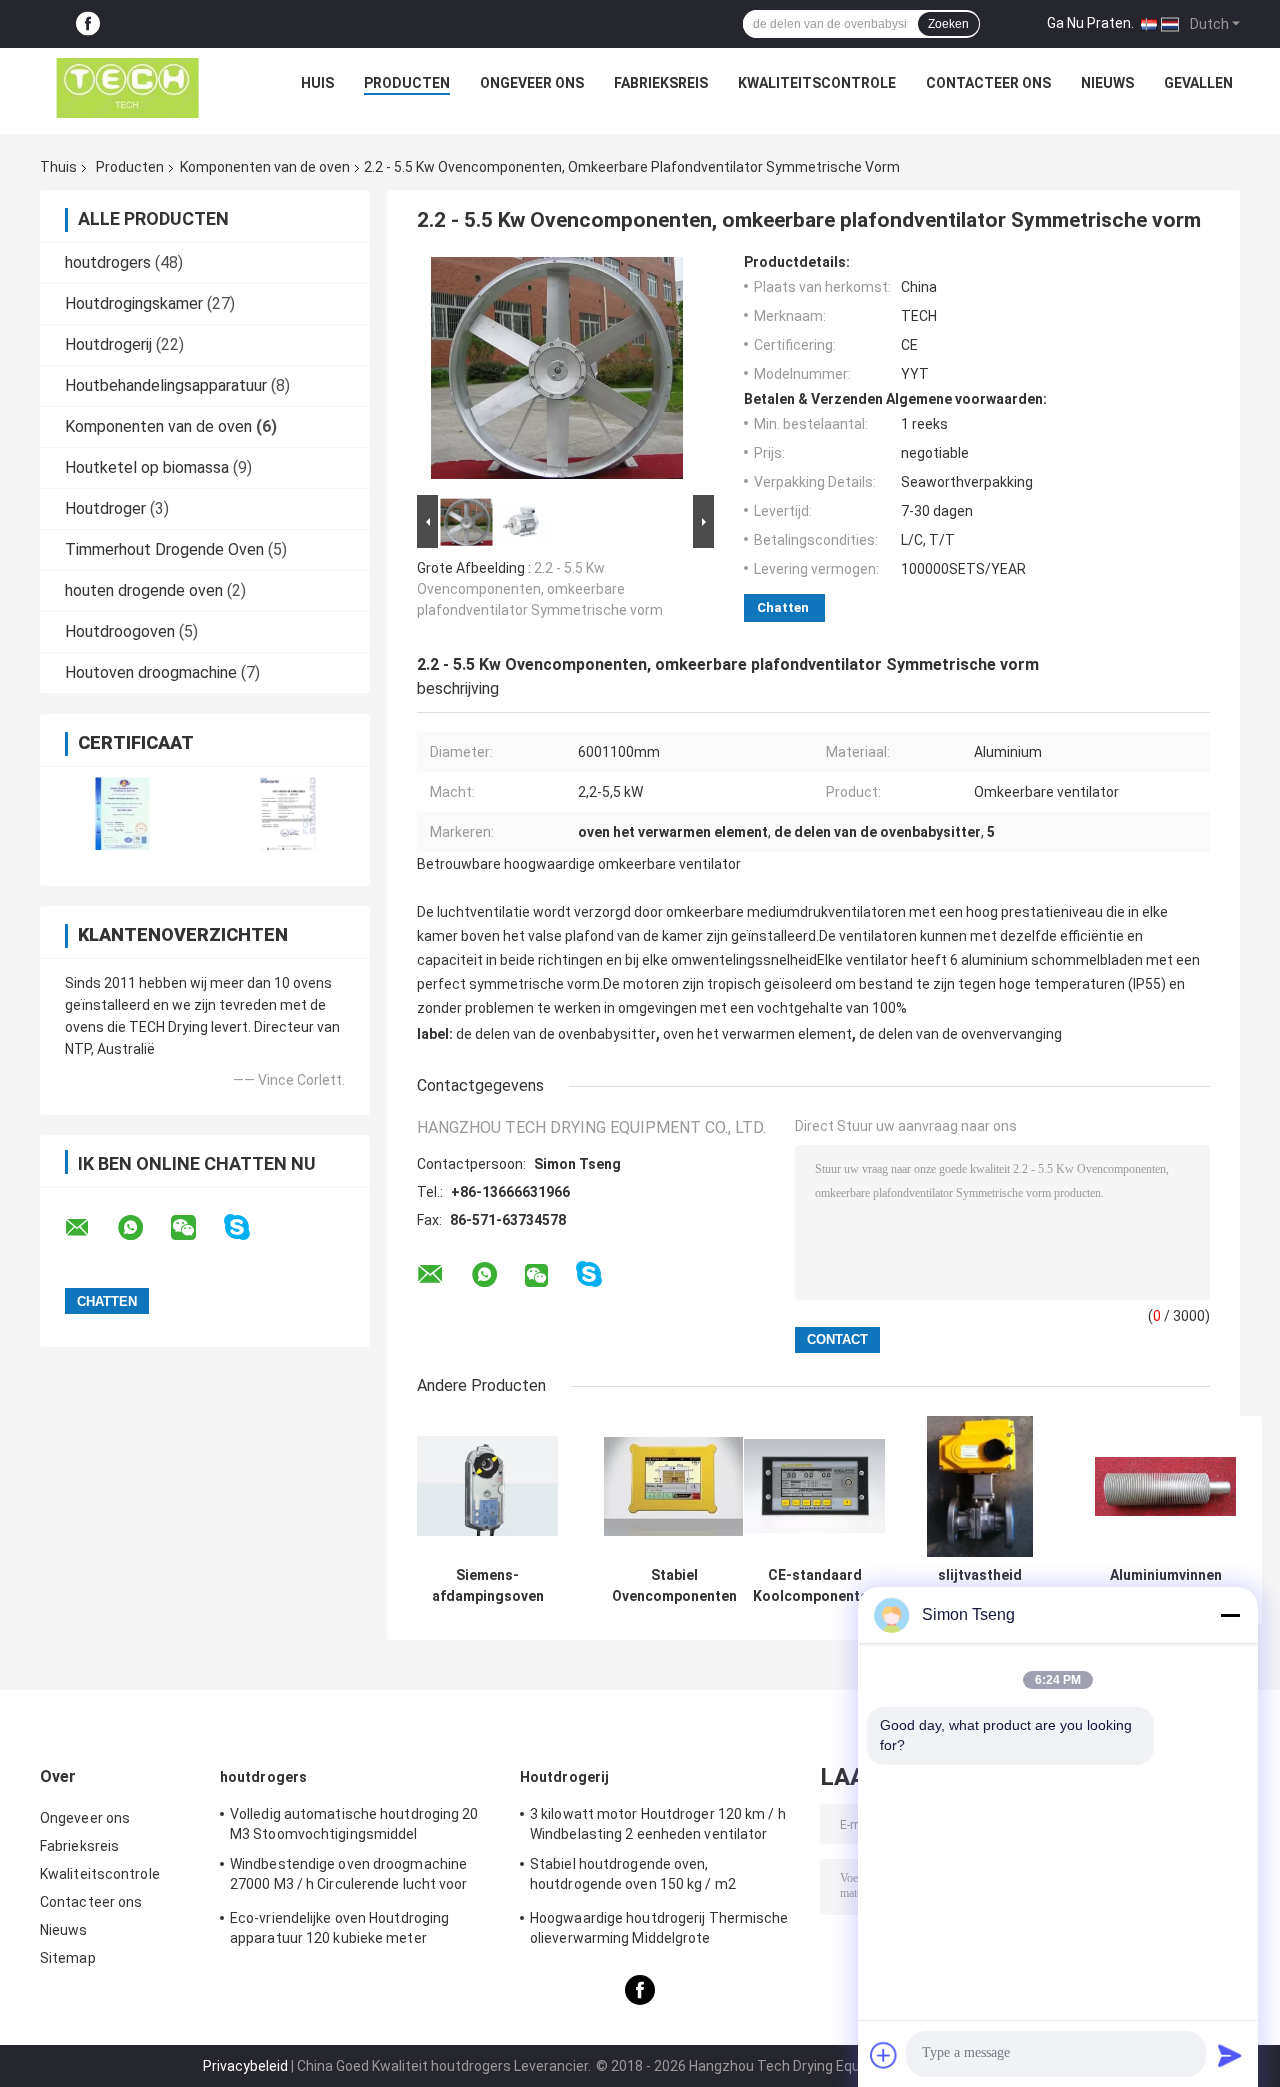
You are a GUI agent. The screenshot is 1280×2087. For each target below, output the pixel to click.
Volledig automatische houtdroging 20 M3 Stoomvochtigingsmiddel (354, 1824)
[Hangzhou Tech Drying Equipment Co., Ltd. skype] (249, 1227)
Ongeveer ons (532, 83)
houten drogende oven (144, 590)
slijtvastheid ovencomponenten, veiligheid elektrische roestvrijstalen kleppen (980, 1586)
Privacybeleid (245, 2066)
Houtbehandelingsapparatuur (166, 385)
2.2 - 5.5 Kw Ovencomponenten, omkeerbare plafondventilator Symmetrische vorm (540, 589)
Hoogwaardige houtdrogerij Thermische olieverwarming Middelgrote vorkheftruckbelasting (659, 1931)
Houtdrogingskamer (134, 303)
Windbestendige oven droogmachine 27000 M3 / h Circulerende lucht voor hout (349, 1877)
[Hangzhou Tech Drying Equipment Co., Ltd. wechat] (196, 1228)
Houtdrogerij (108, 344)
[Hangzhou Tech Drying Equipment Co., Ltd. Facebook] (88, 24)
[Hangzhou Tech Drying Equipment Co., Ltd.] (128, 88)
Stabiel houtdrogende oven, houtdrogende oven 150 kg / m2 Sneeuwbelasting (633, 1877)
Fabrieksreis (661, 83)
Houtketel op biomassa (147, 467)
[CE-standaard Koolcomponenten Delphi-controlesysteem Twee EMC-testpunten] (814, 1486)
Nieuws (1107, 83)
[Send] (1230, 2055)
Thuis (58, 167)
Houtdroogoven (120, 631)
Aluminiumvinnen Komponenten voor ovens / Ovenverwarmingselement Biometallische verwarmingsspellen (1165, 1586)
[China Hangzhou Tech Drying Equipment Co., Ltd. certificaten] (122, 813)
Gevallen (1198, 83)
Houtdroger (105, 508)
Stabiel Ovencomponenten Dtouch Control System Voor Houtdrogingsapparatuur (674, 1586)
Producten (407, 83)
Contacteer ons (988, 83)
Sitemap (68, 1958)
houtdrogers (108, 262)
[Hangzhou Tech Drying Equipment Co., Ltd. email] (90, 1228)
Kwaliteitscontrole (817, 83)
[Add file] (884, 2055)
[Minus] (1230, 1615)
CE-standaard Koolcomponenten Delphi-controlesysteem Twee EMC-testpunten (814, 1586)
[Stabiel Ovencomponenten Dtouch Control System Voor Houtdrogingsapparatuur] (674, 1486)
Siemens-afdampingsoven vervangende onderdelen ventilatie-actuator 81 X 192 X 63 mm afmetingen (487, 1586)
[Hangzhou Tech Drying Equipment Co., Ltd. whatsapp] (143, 1228)
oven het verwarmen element (757, 1034)
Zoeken (948, 24)
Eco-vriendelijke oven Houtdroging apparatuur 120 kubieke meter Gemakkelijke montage (339, 1931)
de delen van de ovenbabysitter (556, 1034)
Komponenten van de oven (265, 167)
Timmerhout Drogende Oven (164, 549)
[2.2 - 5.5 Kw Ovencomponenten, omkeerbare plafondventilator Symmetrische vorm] (557, 372)
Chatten (783, 607)
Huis (317, 83)
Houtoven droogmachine (151, 672)
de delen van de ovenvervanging (960, 1034)
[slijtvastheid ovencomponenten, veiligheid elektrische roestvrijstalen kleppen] (980, 1486)
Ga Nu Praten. (1090, 23)
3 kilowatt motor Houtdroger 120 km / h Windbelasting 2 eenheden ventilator (658, 1824)
